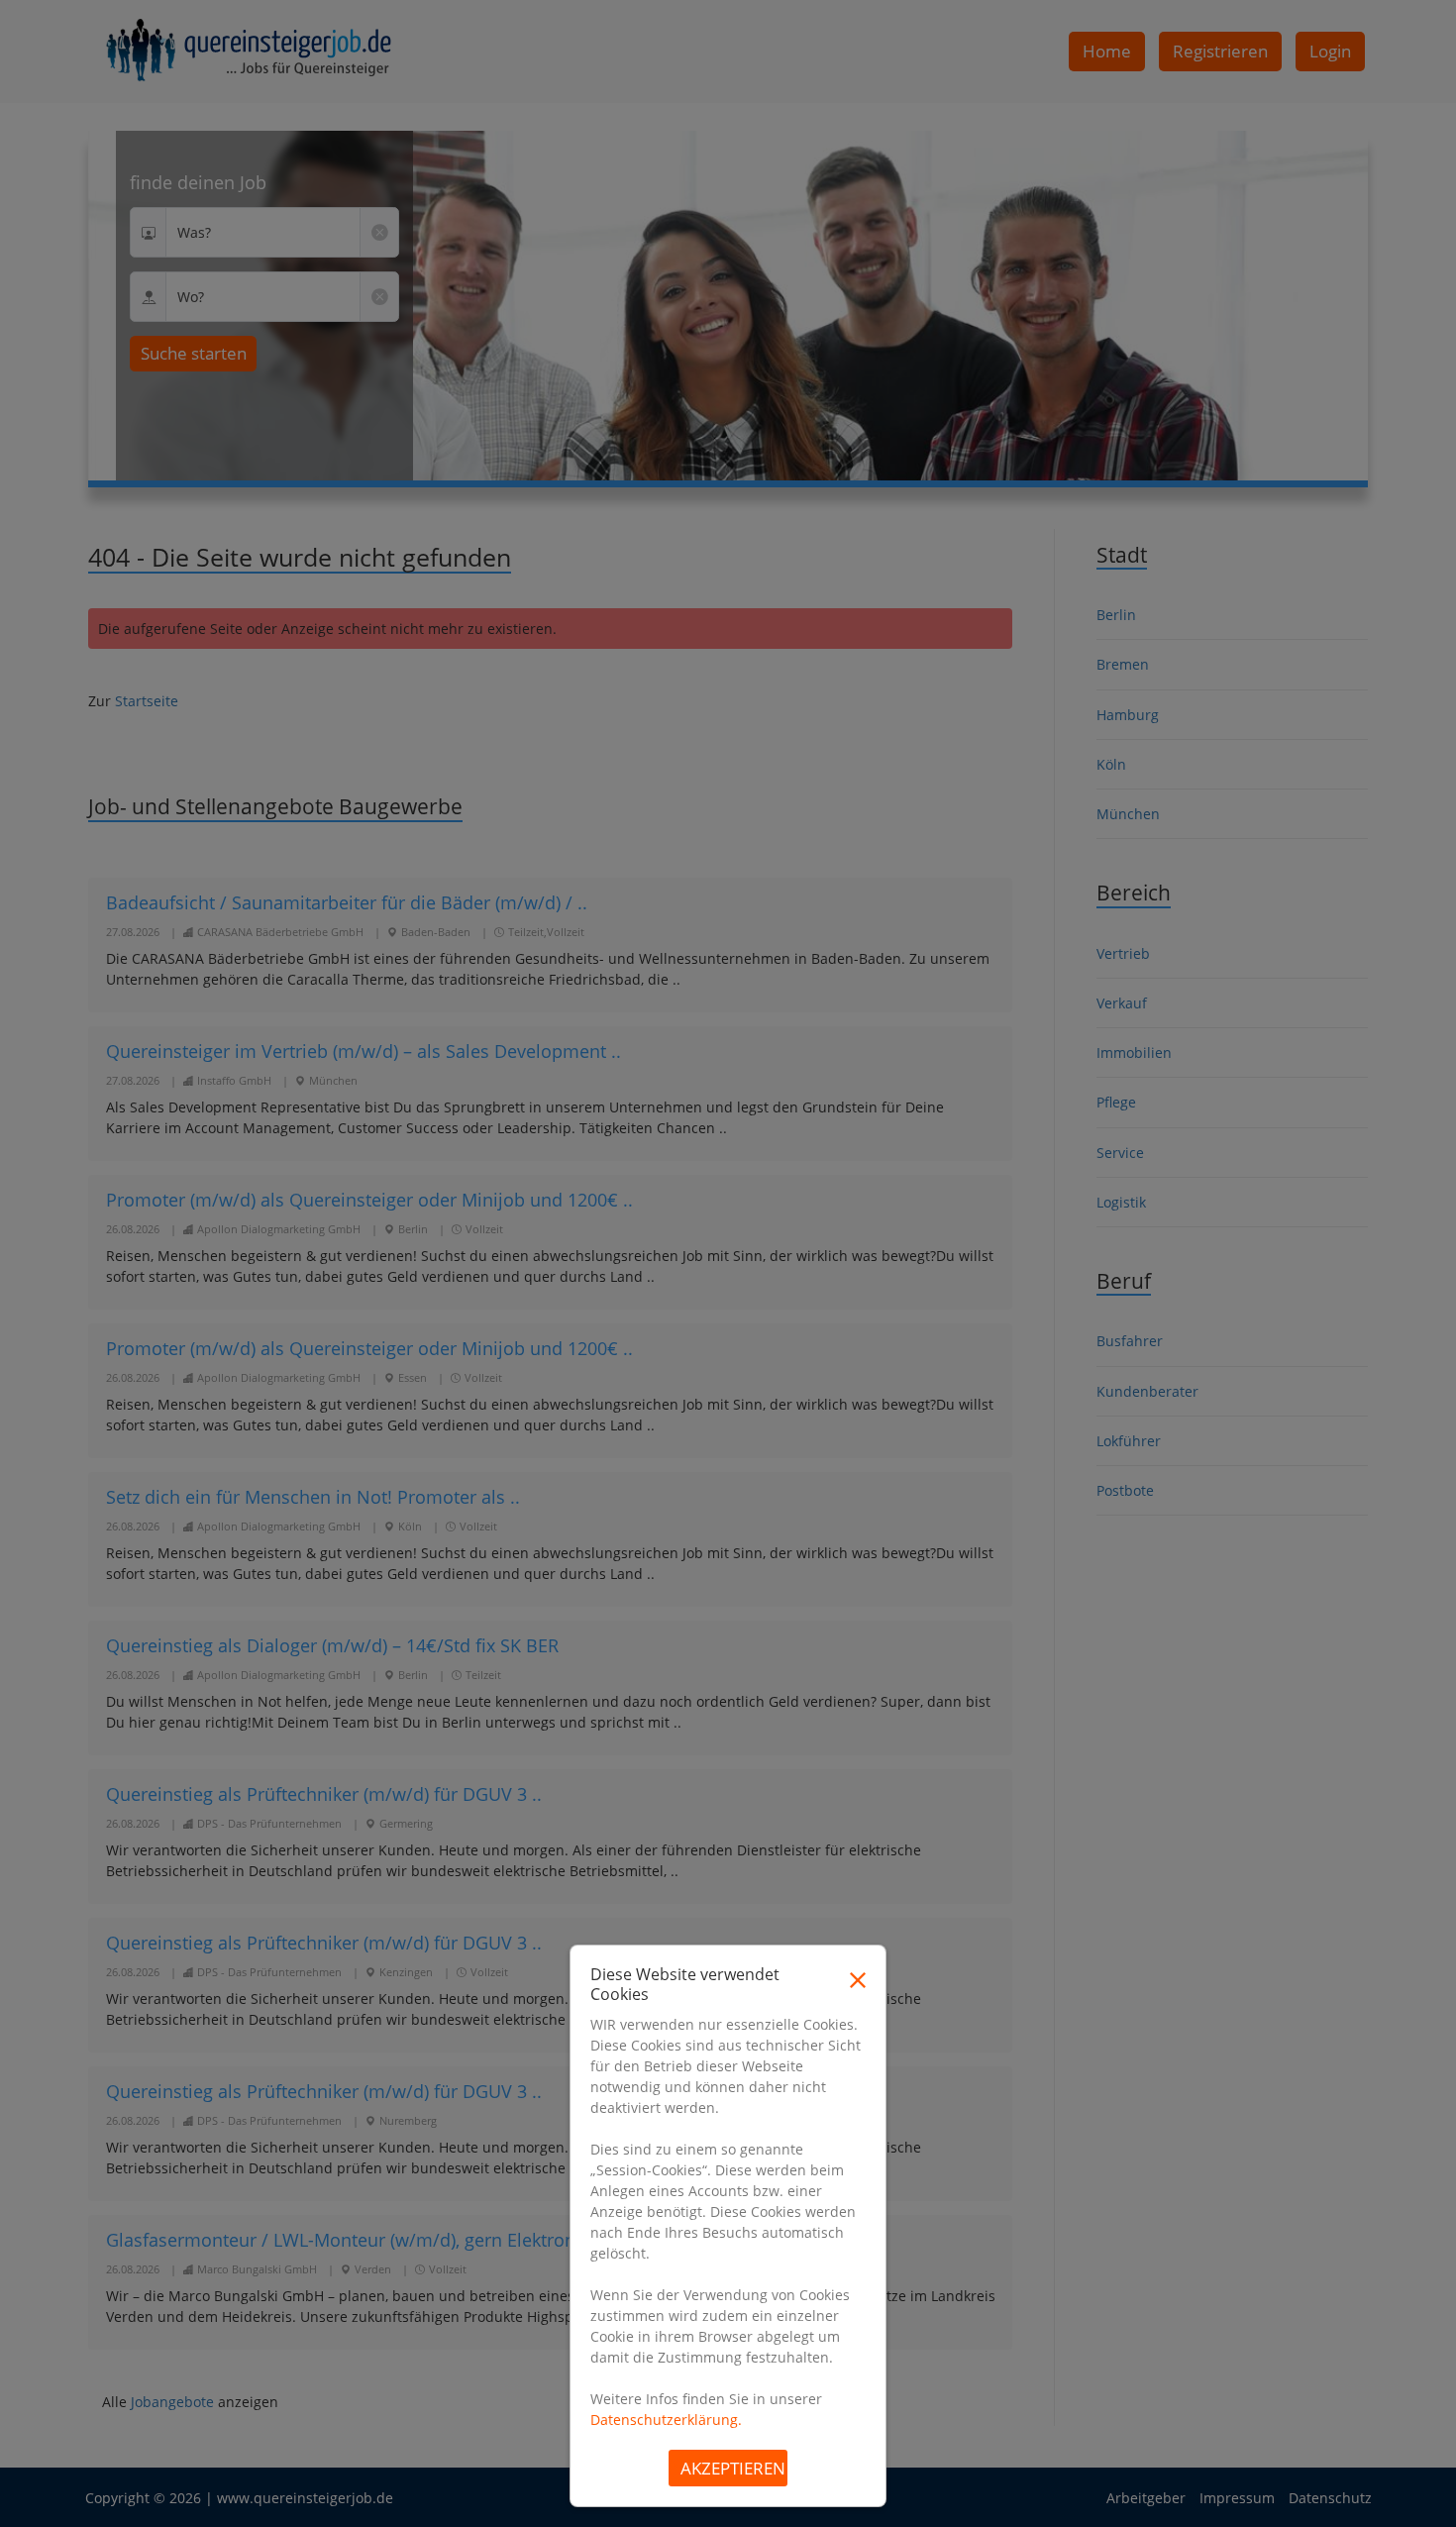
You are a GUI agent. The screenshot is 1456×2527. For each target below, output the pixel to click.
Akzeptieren (733, 2468)
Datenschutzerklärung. (666, 2420)
